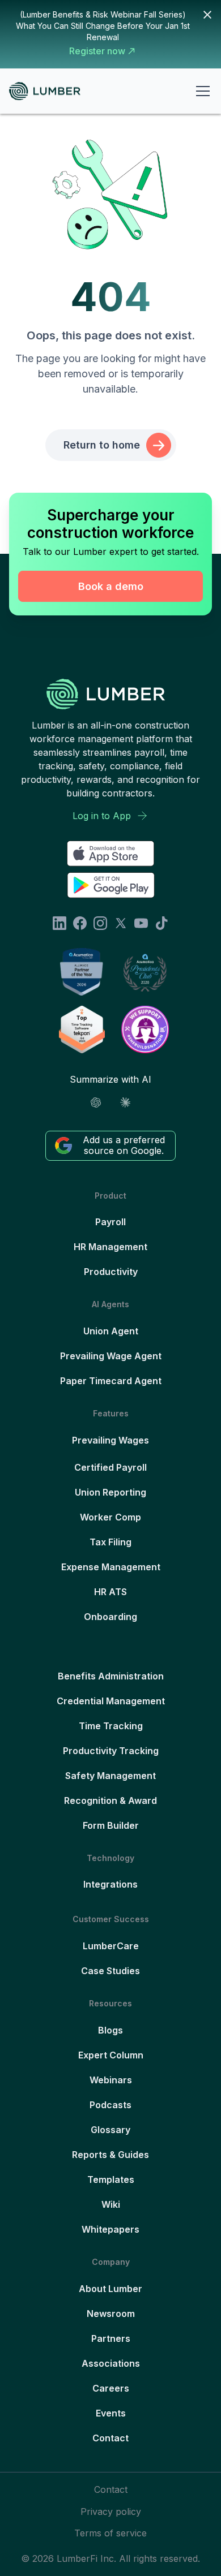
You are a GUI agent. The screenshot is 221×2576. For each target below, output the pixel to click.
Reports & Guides (110, 2155)
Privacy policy (111, 2512)
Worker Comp (110, 1517)
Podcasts (110, 2105)
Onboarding (110, 1617)
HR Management (110, 1247)
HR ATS (110, 1592)
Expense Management (111, 1567)
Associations (111, 2363)
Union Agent (111, 1331)
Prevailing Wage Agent (111, 1356)
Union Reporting (110, 1492)
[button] (201, 91)
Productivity (111, 1272)
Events (111, 2413)
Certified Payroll (110, 1467)
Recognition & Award (110, 1800)
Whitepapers (110, 2229)
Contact (110, 2438)
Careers (111, 2388)
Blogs (110, 2030)
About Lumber (110, 2289)
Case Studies (110, 1971)
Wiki (111, 2204)
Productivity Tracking (111, 1751)
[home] (49, 91)
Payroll (110, 1222)
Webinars (111, 2080)
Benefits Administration (111, 1676)
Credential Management (111, 1701)
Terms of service (110, 2533)
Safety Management (110, 1776)
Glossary (110, 2130)
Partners (111, 2338)
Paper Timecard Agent (111, 1381)
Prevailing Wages (110, 1440)
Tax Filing (110, 1542)
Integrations (110, 1884)
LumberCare (111, 1946)
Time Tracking (111, 1726)
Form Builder (111, 1825)
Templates (111, 2179)
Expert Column (111, 2055)
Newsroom (111, 2314)
